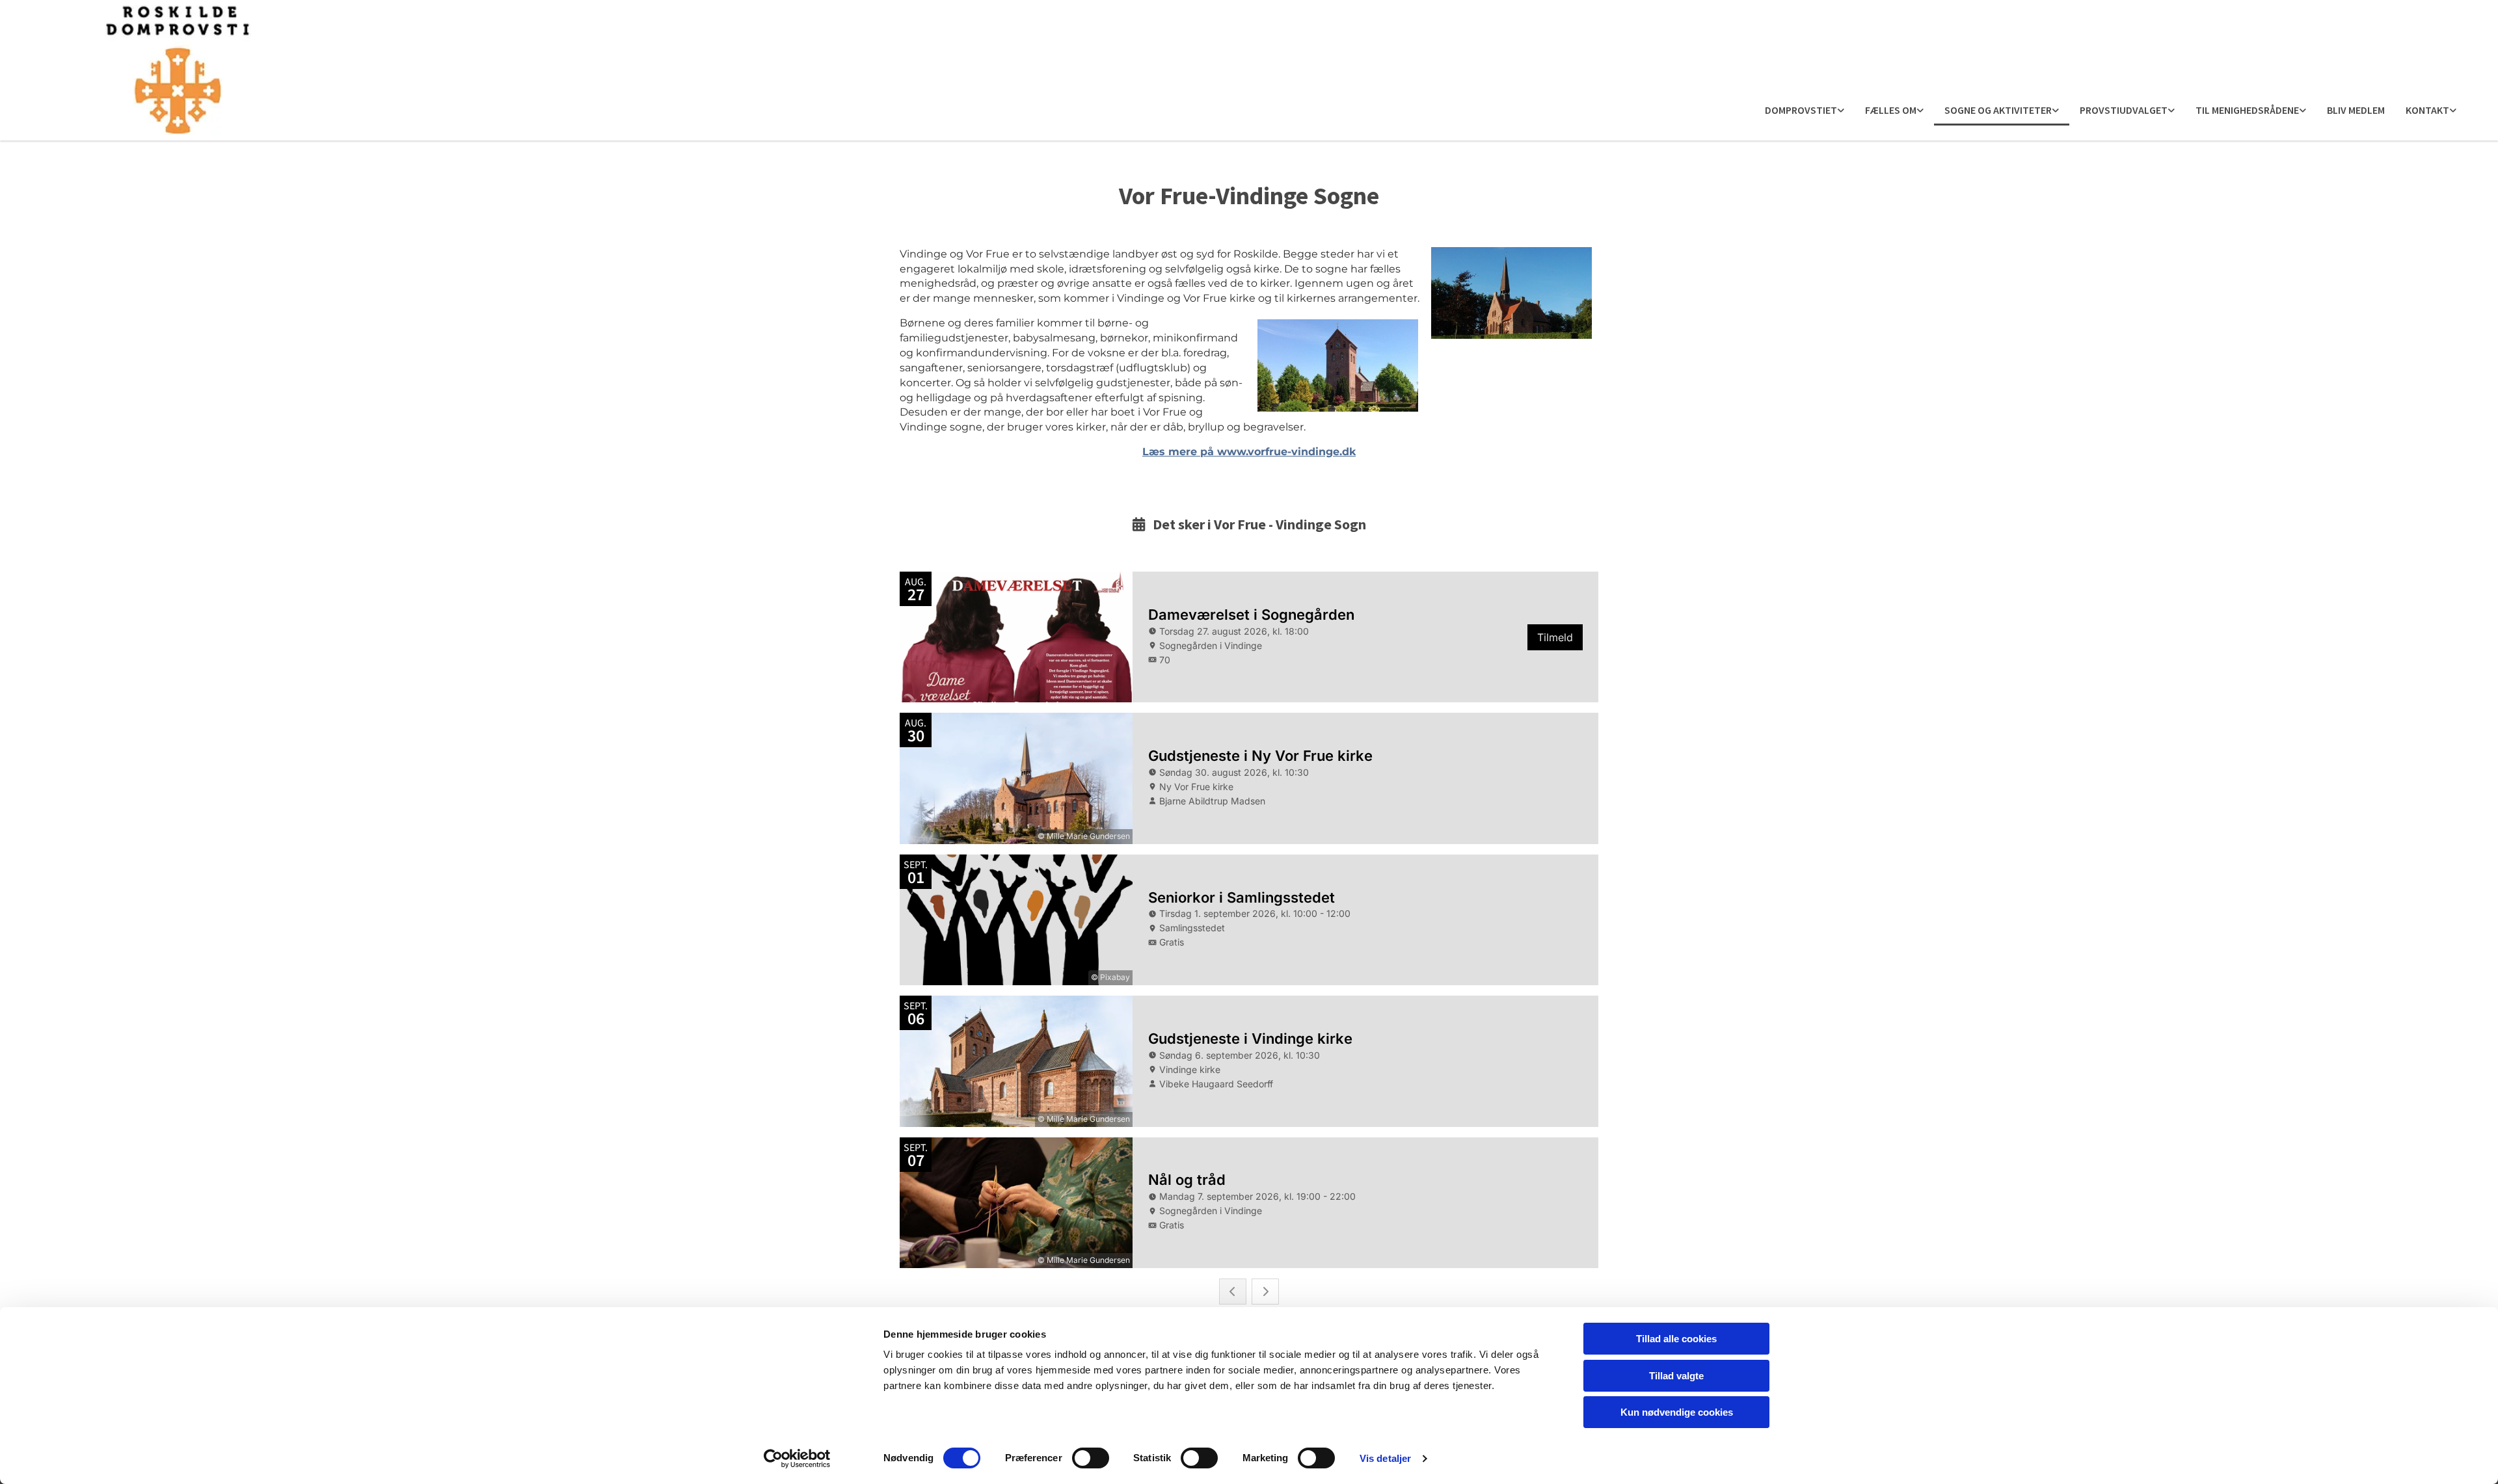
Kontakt (2427, 110)
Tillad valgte (1676, 1376)
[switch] (1091, 1458)
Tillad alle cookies (1676, 1339)
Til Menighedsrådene (2247, 110)
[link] (1805, 111)
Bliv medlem (2356, 110)
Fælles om (1891, 110)
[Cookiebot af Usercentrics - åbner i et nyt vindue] (797, 1459)
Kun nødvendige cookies (1677, 1412)
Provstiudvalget (2124, 110)
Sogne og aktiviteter (1998, 110)
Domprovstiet (1801, 110)
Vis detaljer (1385, 1458)
